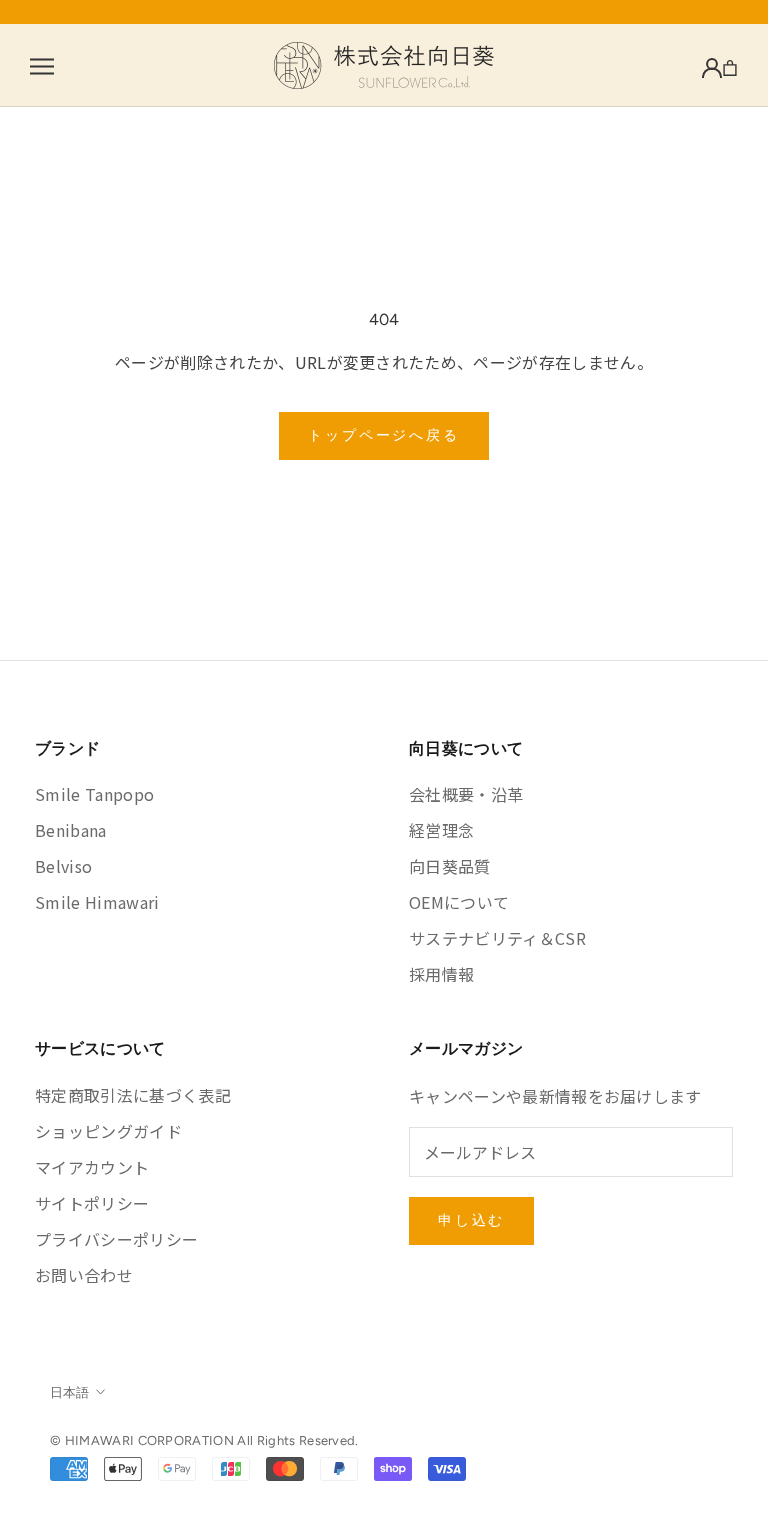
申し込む (471, 1220)
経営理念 (441, 830)
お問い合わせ (84, 1275)
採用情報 (441, 974)
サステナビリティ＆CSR (497, 938)
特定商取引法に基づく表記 (133, 1095)
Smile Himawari (97, 902)
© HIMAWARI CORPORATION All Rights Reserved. (204, 1440)
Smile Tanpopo (94, 794)
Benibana (71, 830)
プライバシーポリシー (116, 1239)
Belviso (63, 866)
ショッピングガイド (108, 1131)
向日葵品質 (450, 866)
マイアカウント (92, 1167)
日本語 (69, 1392)
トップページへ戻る (383, 435)
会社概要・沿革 (466, 794)
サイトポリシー (92, 1203)
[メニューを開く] (42, 65)
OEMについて (459, 902)
